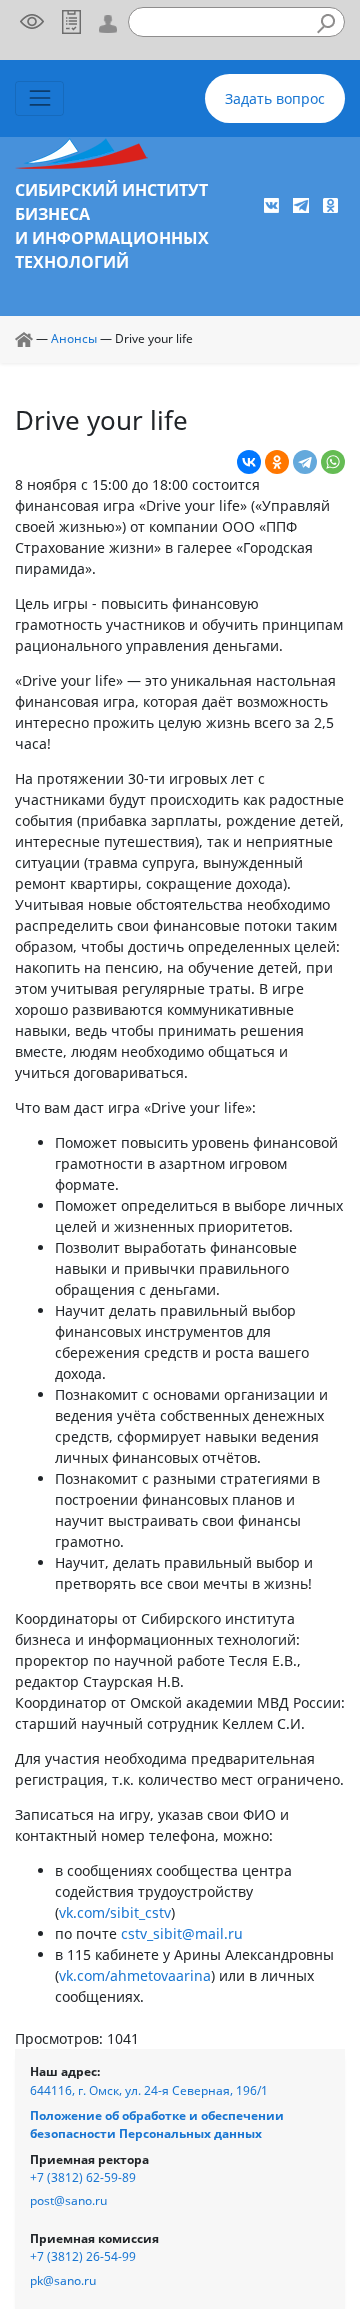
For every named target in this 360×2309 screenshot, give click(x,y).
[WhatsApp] (333, 462)
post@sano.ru (68, 2200)
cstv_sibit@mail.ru (182, 1933)
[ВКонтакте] (249, 462)
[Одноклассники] (277, 462)
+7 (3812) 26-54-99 (83, 2256)
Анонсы (74, 338)
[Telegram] (305, 462)
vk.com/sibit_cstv (115, 1912)
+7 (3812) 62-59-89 (83, 2177)
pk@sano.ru (63, 2280)
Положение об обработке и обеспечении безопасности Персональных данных (157, 2124)
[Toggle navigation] (39, 98)
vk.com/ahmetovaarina (135, 1975)
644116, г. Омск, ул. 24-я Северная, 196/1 (149, 2090)
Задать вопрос (275, 98)
